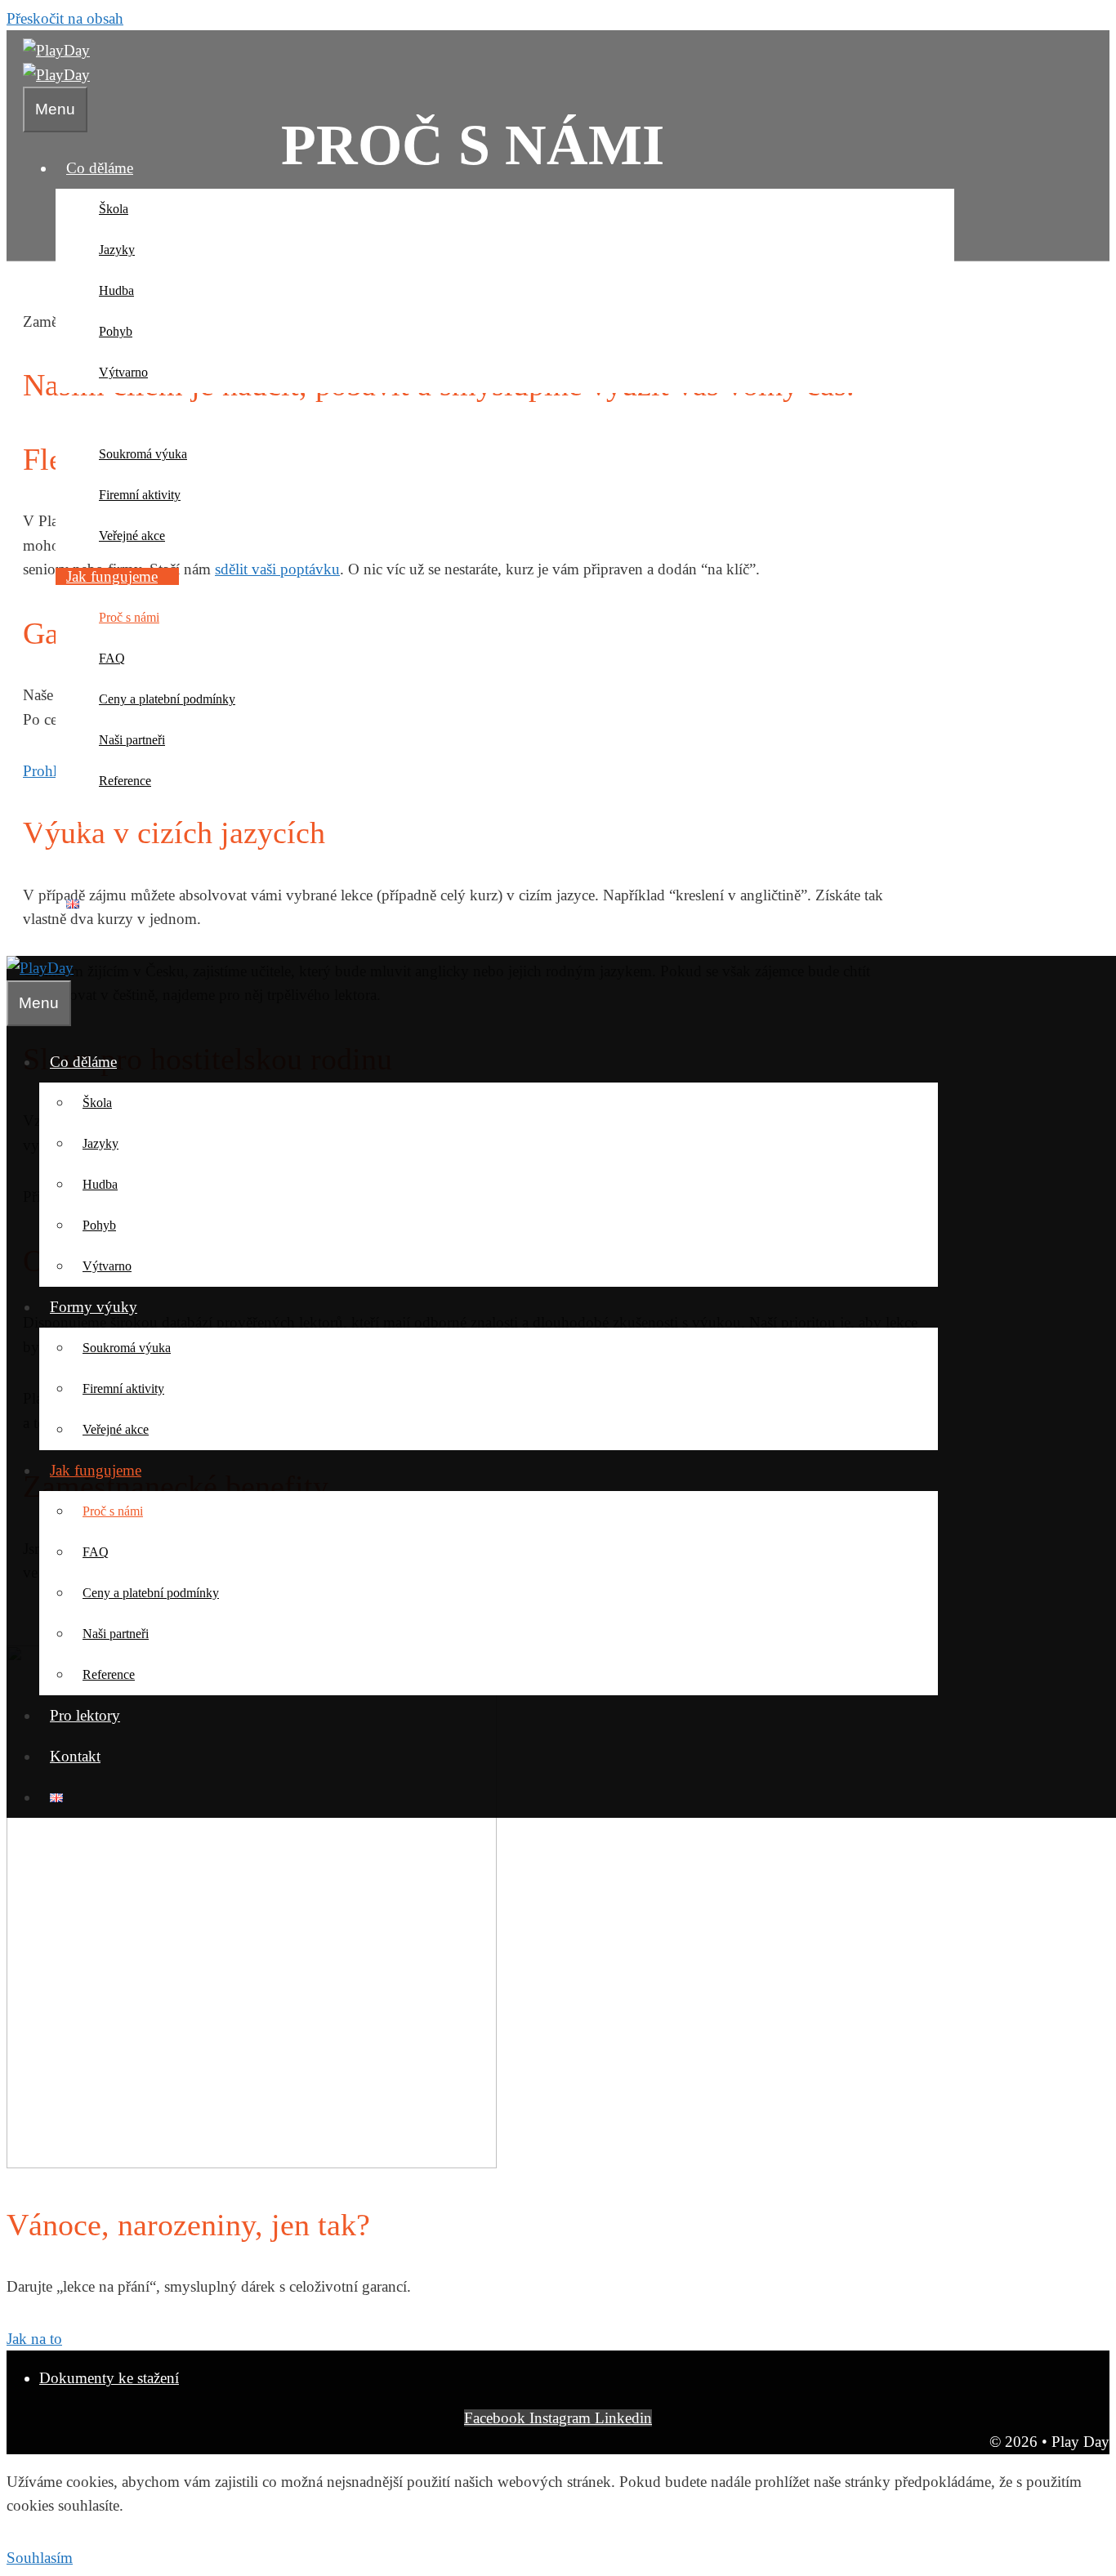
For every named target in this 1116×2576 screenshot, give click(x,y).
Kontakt (92, 862)
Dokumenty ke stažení (109, 2378)
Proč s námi (129, 617)
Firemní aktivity (140, 495)
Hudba (116, 290)
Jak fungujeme (112, 576)
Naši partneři (132, 740)
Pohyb (116, 331)
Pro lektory (101, 821)
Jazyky (117, 250)
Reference (125, 781)
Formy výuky (110, 413)
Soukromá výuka (143, 454)
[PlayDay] (56, 75)
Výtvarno (123, 372)
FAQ (112, 658)
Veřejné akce (132, 536)
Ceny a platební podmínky (167, 699)
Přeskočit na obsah (65, 18)
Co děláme (100, 168)
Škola (114, 209)
